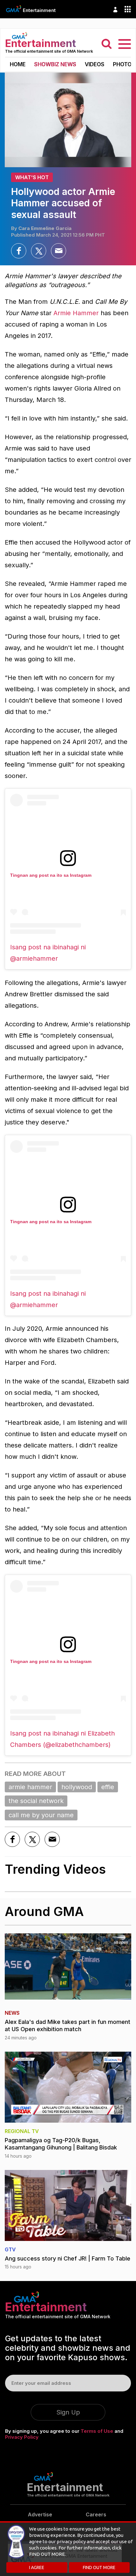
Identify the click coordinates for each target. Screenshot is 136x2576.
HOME (18, 64)
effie (108, 1787)
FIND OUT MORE (99, 2567)
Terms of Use (97, 2431)
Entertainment (39, 10)
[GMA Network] (14, 9)
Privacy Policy (22, 2437)
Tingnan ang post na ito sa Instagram (51, 875)
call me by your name (41, 1815)
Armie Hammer (76, 313)
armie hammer (30, 1787)
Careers (96, 2514)
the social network (36, 1801)
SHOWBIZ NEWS (55, 64)
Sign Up (68, 2412)
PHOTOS (124, 64)
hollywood (77, 1787)
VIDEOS (95, 64)
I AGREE (37, 2567)
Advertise (40, 2514)
